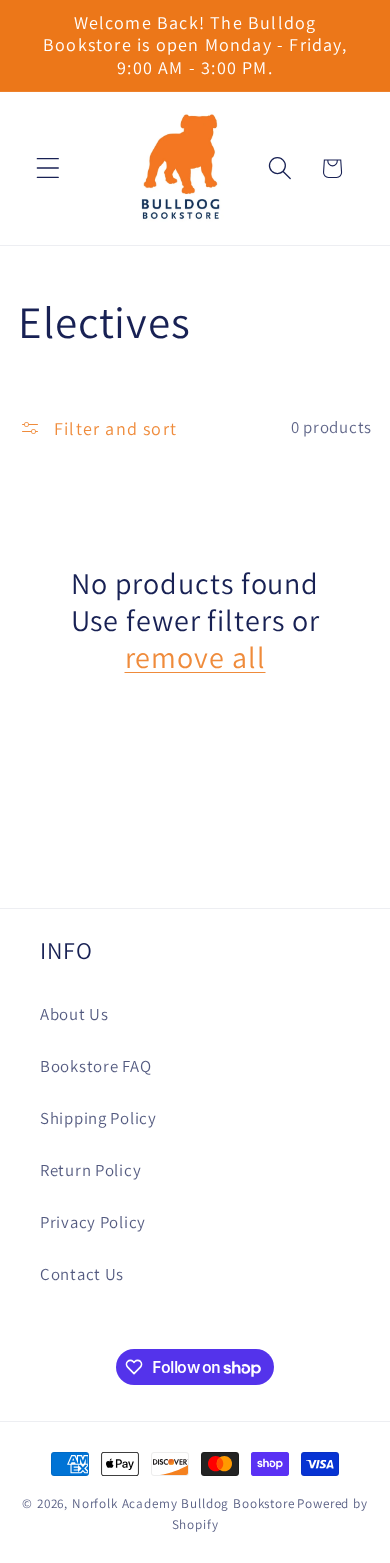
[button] (48, 168)
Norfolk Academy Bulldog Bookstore (183, 1503)
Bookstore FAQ (95, 1066)
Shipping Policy (98, 1118)
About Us (74, 1014)
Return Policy (90, 1170)
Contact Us (82, 1274)
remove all (195, 657)
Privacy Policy (93, 1222)
